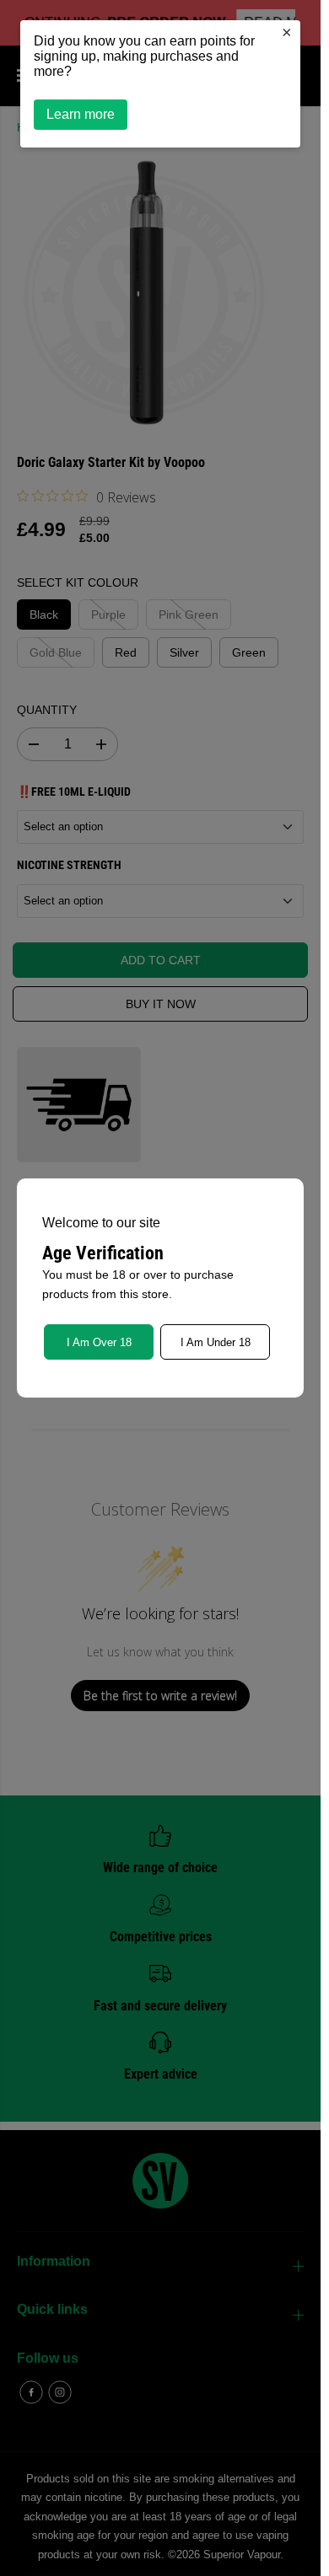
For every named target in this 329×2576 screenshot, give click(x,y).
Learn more (81, 114)
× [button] (287, 32)
